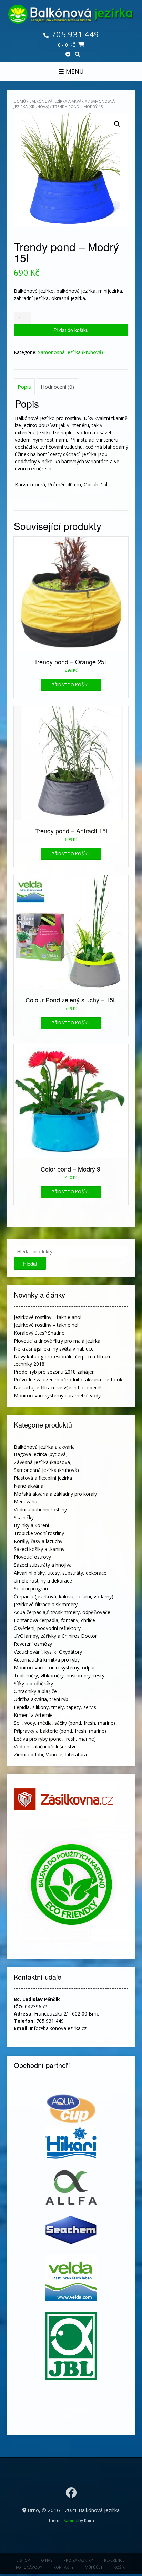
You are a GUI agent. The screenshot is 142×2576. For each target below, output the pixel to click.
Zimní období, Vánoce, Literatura (50, 1755)
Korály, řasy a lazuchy (38, 1541)
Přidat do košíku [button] (71, 685)
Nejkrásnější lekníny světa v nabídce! (54, 1349)
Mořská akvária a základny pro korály (55, 1494)
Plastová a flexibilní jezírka (43, 1478)
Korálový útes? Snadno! (40, 1333)
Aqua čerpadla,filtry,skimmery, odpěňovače (62, 1612)
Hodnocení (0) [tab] (57, 387)
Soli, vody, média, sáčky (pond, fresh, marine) (64, 1723)
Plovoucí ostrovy (32, 1557)
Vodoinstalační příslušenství (44, 1747)
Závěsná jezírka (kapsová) (43, 1462)
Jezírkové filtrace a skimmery (46, 1604)
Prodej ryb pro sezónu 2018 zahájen (54, 1372)
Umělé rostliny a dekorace (43, 1581)
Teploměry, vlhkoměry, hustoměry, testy (59, 1675)
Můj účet (94, 2567)
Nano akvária (29, 1486)
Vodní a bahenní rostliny (40, 1509)
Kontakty (64, 2567)
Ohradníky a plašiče (35, 1691)
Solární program (32, 1589)
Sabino (70, 2521)
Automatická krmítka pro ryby (47, 1660)
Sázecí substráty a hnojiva (43, 1565)
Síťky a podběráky (33, 1683)
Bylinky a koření (31, 1525)
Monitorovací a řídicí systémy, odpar (54, 1668)
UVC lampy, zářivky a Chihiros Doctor (55, 1636)
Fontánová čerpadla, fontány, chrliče (54, 1620)
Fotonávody (29, 2567)
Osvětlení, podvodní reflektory (47, 1628)
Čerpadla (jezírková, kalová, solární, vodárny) (64, 1596)
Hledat (30, 1263)
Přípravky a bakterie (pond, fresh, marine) (60, 1731)
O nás (47, 2560)
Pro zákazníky (78, 2560)
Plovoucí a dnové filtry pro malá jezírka (57, 1341)
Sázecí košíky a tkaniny (39, 1549)
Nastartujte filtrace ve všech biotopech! (58, 1387)
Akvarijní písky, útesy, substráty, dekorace (60, 1573)
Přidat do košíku (71, 330)
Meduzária (26, 1502)
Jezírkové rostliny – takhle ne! (46, 1325)
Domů (20, 101)
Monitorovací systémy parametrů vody (57, 1395)
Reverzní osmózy (33, 1644)
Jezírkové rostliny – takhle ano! (48, 1317)
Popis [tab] (24, 387)
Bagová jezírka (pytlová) (41, 1454)
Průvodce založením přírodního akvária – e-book (68, 1380)
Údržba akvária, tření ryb (41, 1699)
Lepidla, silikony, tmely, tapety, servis (55, 1707)
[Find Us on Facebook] (68, 54)
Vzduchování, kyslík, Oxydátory (48, 1652)
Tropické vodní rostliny (39, 1533)
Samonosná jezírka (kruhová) (70, 352)
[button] (117, 124)
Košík (119, 2567)
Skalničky (24, 1517)
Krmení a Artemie (33, 1715)
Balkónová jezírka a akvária (58, 101)
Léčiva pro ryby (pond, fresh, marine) (55, 1739)
